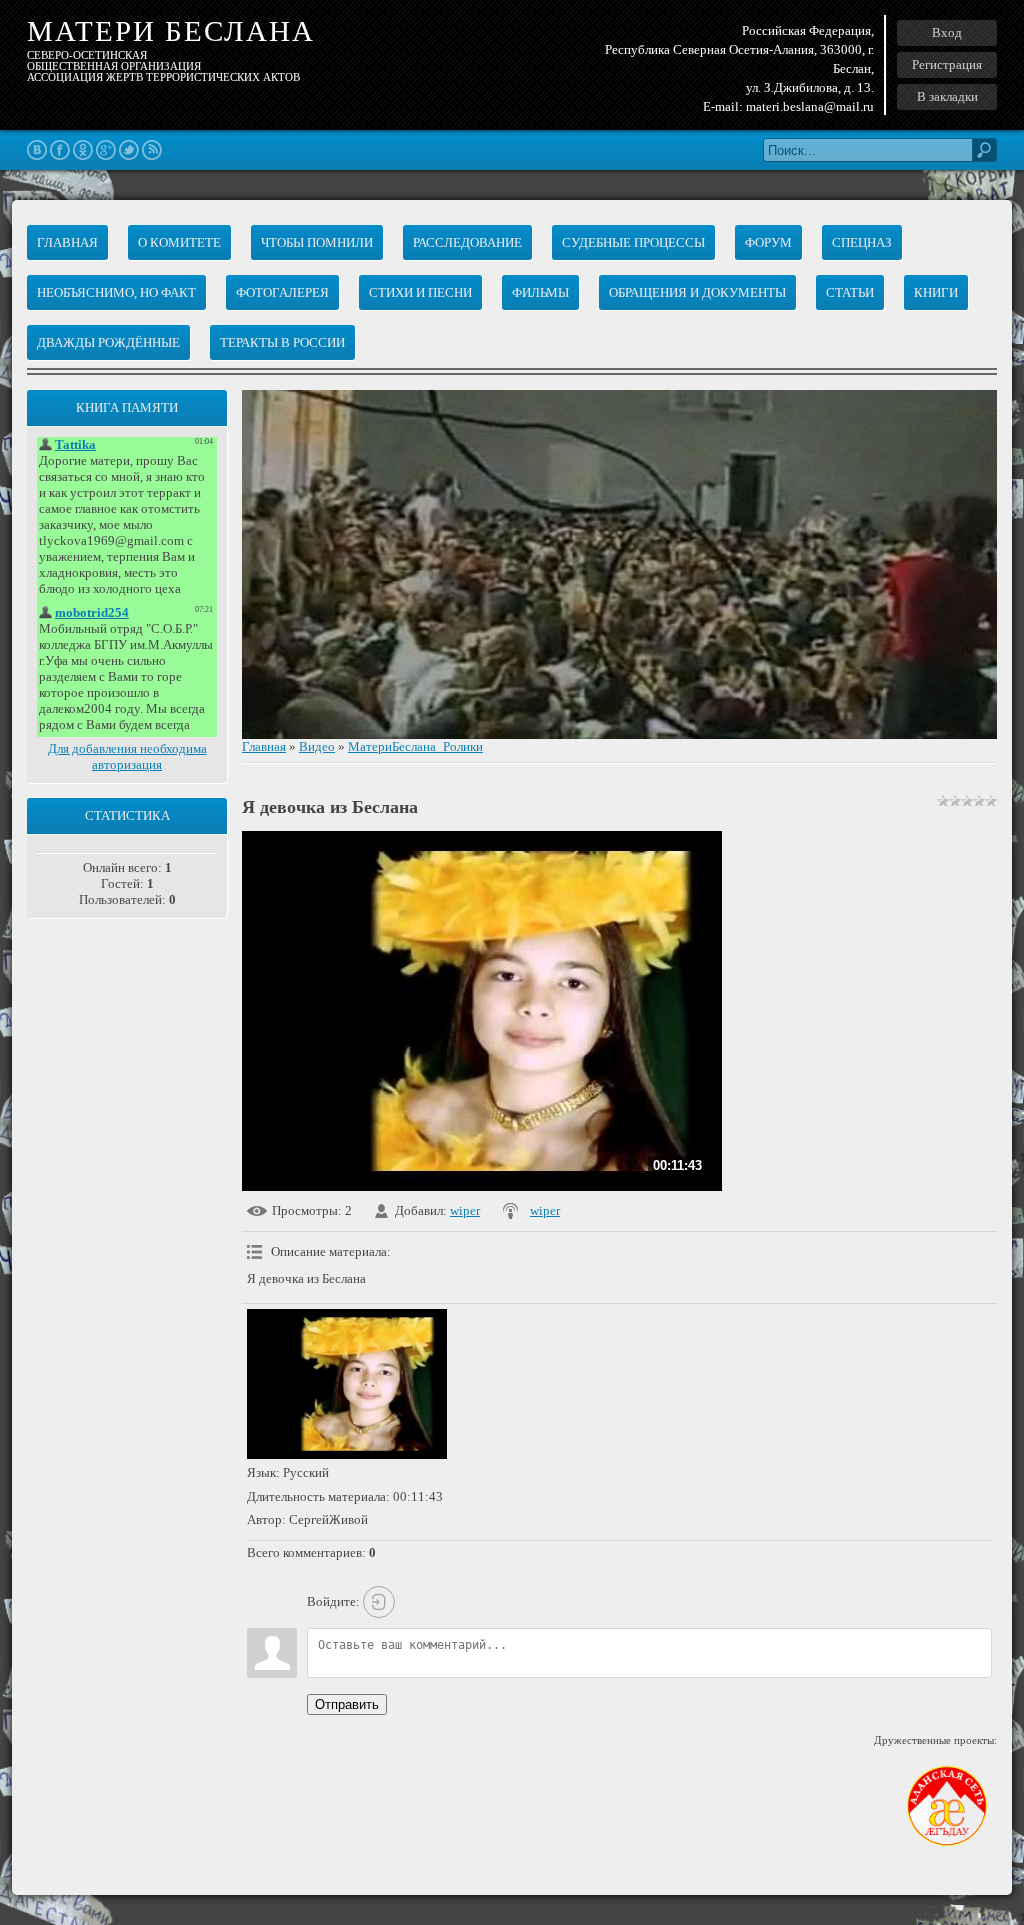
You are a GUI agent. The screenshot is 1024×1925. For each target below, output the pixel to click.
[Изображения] (347, 1384)
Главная (264, 746)
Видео (317, 746)
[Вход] (379, 1602)
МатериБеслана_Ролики (415, 746)
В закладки (947, 96)
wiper (465, 1210)
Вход (947, 32)
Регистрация (947, 64)
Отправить (347, 1704)
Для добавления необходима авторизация (127, 756)
